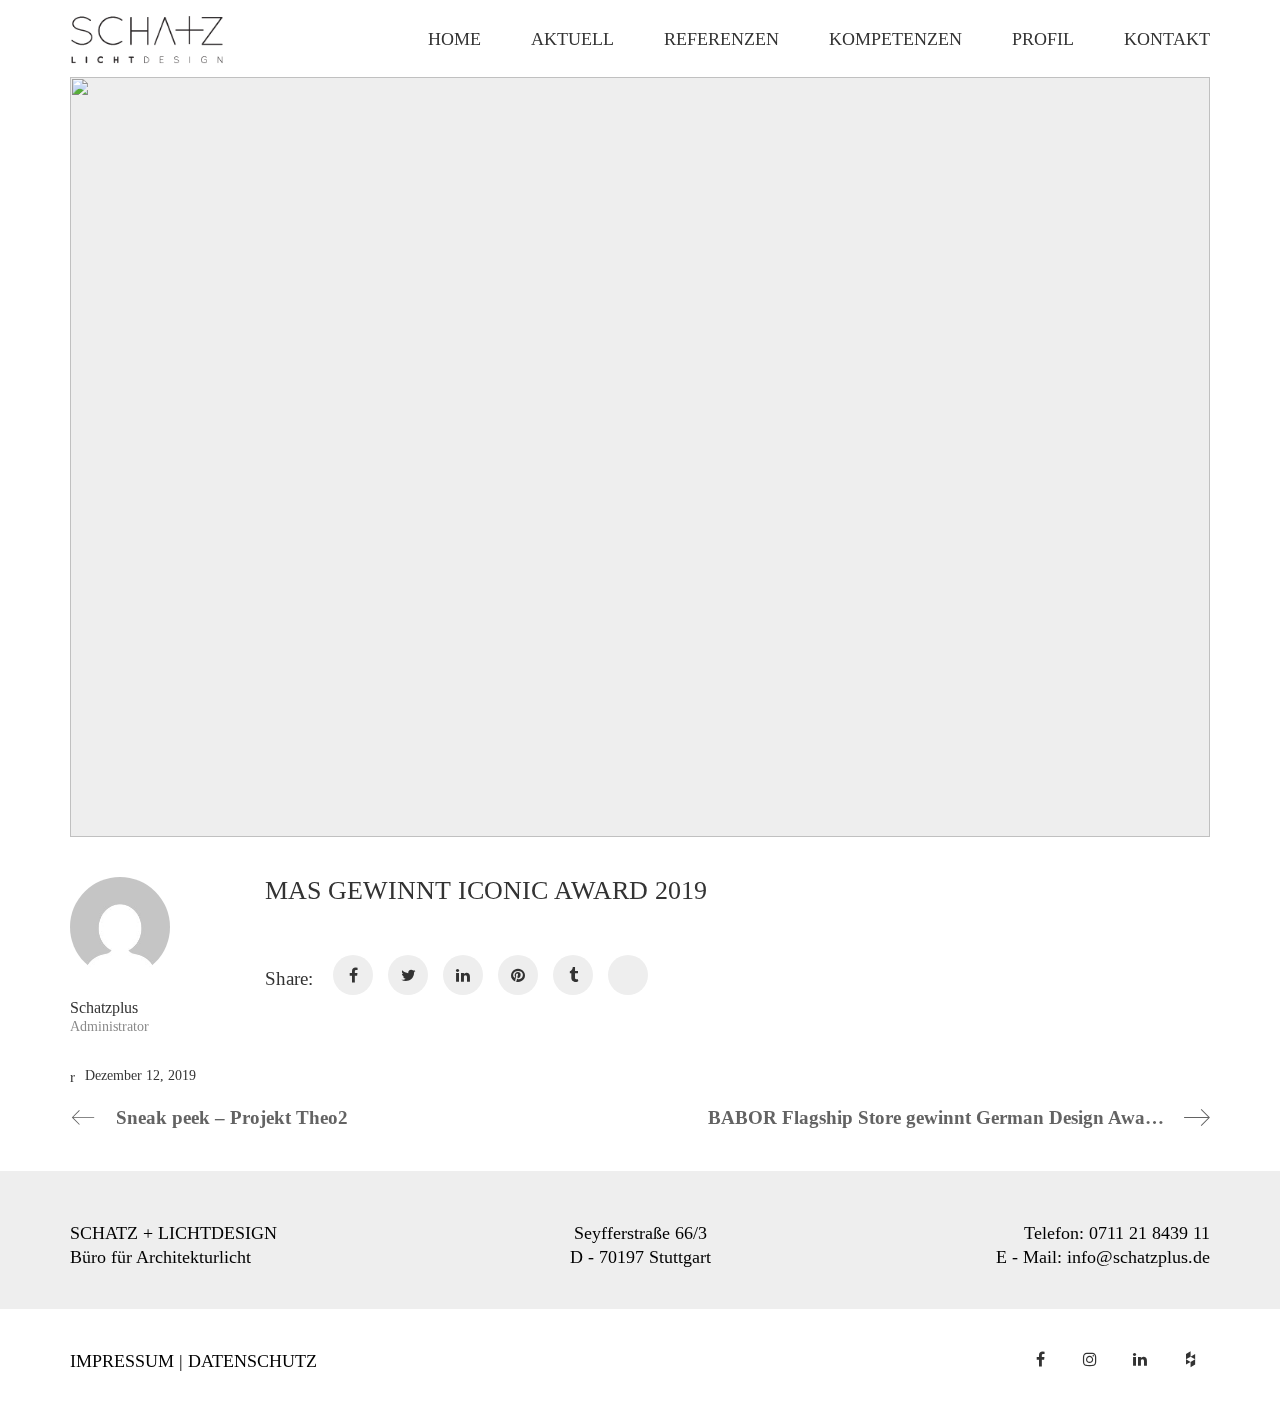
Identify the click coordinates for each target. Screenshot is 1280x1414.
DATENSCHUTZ (252, 1361)
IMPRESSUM (122, 1361)
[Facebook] (1040, 1359)
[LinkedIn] (1140, 1359)
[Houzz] (1190, 1359)
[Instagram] (1090, 1359)
